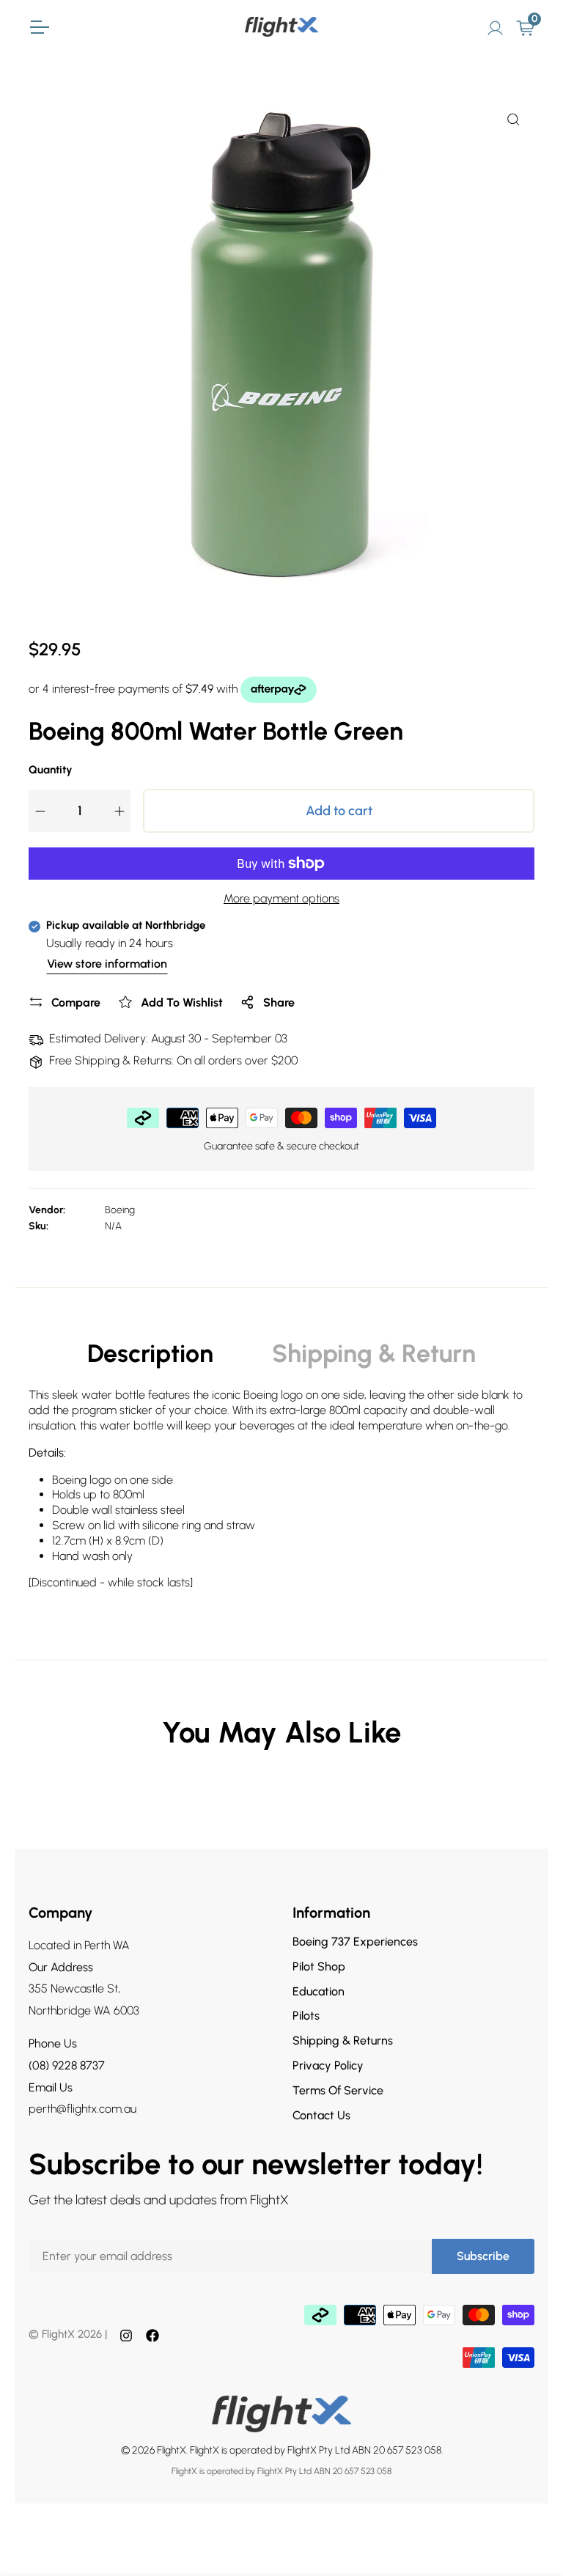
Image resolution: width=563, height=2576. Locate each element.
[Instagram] (126, 2335)
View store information (107, 964)
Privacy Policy (328, 2065)
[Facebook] (152, 2335)
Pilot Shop (319, 1966)
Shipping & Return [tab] (374, 1354)
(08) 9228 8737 (67, 2065)
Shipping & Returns (343, 2040)
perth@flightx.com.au (82, 2109)
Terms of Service (338, 2090)
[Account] (495, 26)
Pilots (306, 2016)
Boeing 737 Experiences (355, 1942)
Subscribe (483, 2256)
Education (319, 1991)
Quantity (51, 770)
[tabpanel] (281, 1495)
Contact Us (321, 2115)
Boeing (120, 1210)
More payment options (281, 898)
